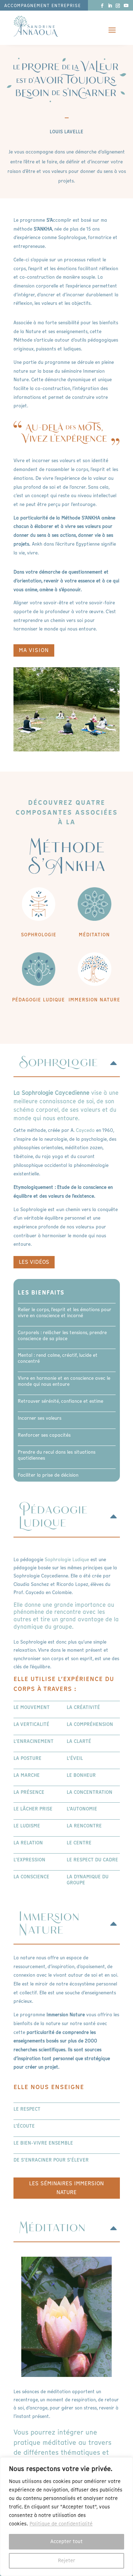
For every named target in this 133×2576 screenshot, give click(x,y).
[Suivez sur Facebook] (102, 6)
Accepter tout (66, 2542)
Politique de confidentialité (61, 2524)
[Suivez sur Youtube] (126, 6)
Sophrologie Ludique (67, 1560)
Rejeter (66, 2561)
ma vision (34, 650)
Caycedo (85, 1130)
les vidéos (34, 1262)
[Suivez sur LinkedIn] (110, 6)
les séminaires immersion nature (66, 2188)
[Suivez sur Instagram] (118, 6)
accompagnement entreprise (43, 6)
